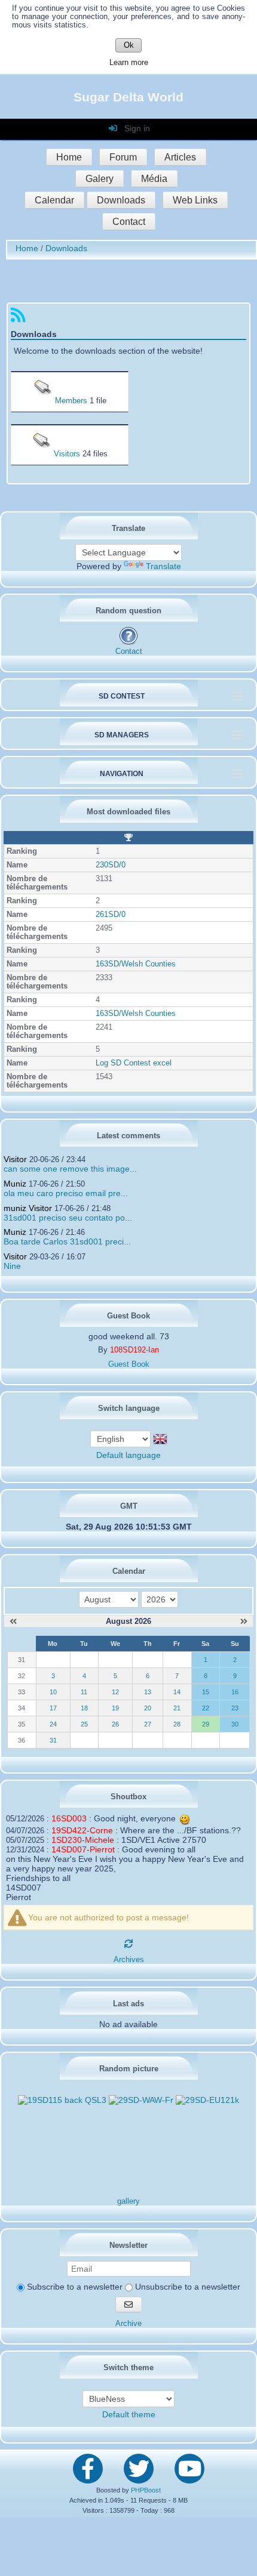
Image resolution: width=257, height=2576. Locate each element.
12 (115, 1692)
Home (69, 157)
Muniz (15, 1184)
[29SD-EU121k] (207, 2100)
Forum (123, 157)
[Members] (44, 401)
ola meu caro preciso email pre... (66, 1193)
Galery (100, 179)
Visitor (15, 1159)
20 (148, 1708)
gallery (128, 2201)
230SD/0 (111, 865)
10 (53, 1692)
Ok (129, 45)
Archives (129, 1960)
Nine (12, 1266)
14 (177, 1692)
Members (71, 401)
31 (53, 1740)
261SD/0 (111, 915)
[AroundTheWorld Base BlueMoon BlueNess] (128, 2399)
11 (84, 1692)
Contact (129, 222)
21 (177, 1708)
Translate (163, 566)
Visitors (67, 454)
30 (235, 1724)
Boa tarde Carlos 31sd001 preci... (67, 1241)
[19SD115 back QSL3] (62, 2100)
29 (206, 1724)
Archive (128, 2324)
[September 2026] (244, 1621)
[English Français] (122, 1438)
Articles (180, 157)
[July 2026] (13, 1621)
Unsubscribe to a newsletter (186, 2287)
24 (53, 1724)
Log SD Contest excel (134, 1063)
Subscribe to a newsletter (74, 2287)
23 (235, 1708)
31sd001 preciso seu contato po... (68, 1218)
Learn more (129, 63)
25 (84, 1724)
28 (177, 1724)
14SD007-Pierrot (83, 1849)
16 (235, 1692)
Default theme (129, 2414)
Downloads (121, 200)
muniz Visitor (28, 1208)
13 (148, 1692)
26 (115, 1724)
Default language (128, 1455)
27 (148, 1724)
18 (84, 1708)
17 (53, 1708)
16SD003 (69, 1818)
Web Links (195, 200)
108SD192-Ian (134, 1350)
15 (206, 1692)
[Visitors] (43, 454)
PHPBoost (146, 2490)
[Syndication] (18, 318)
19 (115, 1708)
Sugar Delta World (128, 97)
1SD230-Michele (83, 1840)
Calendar (54, 200)
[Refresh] (128, 1944)
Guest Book (129, 1364)
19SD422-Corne (82, 1830)
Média (154, 179)
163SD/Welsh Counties (136, 964)
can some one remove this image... (70, 1169)
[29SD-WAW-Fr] (141, 2100)
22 (206, 1708)
